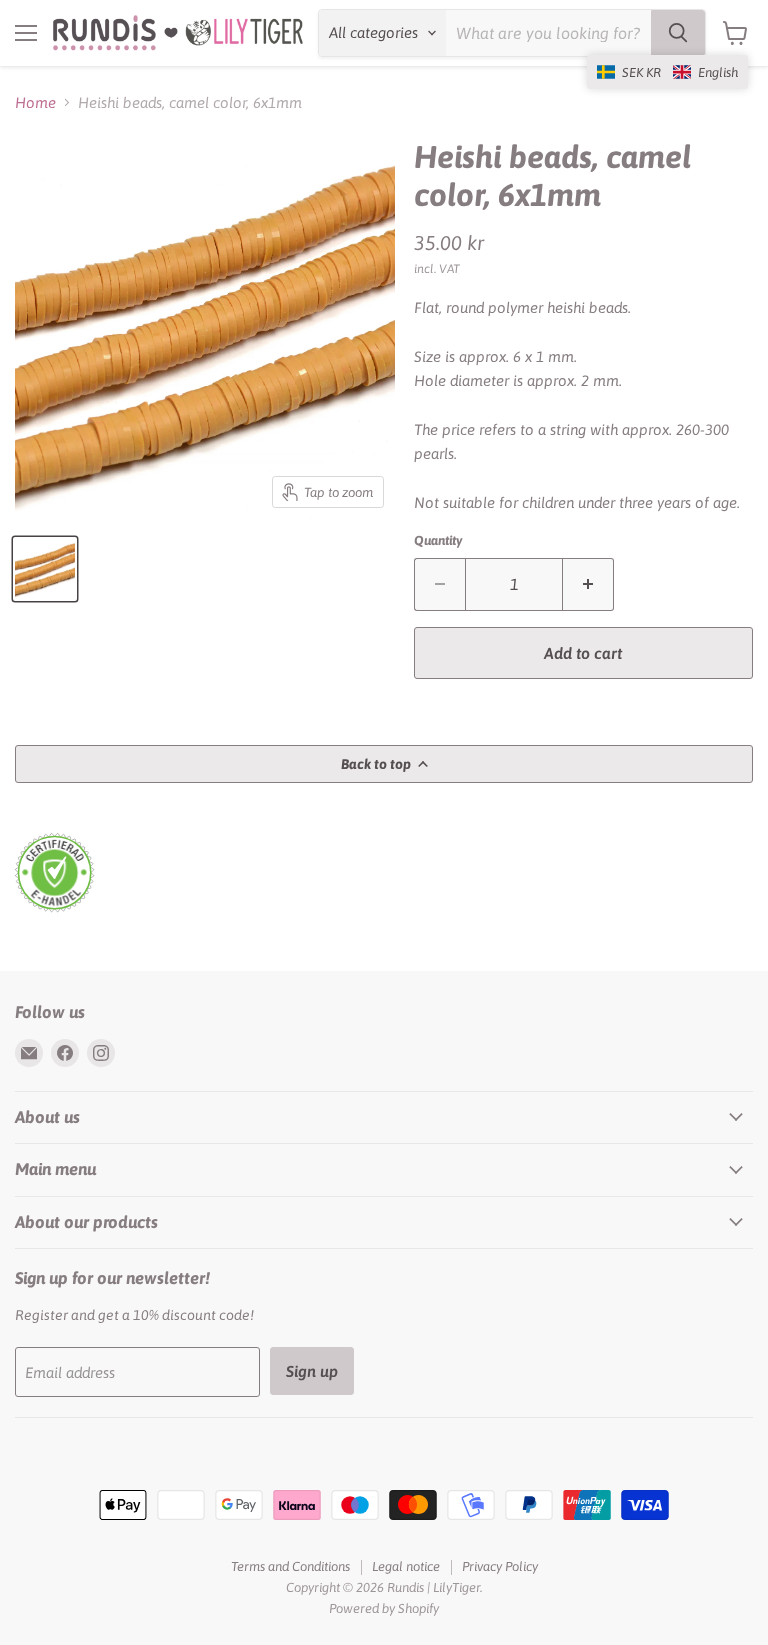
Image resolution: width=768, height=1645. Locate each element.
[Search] (678, 33)
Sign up (312, 1371)
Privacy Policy (500, 1566)
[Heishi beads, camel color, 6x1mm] (45, 569)
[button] (667, 72)
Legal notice (406, 1566)
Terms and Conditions (290, 1566)
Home (35, 102)
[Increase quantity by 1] (588, 584)
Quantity (438, 540)
